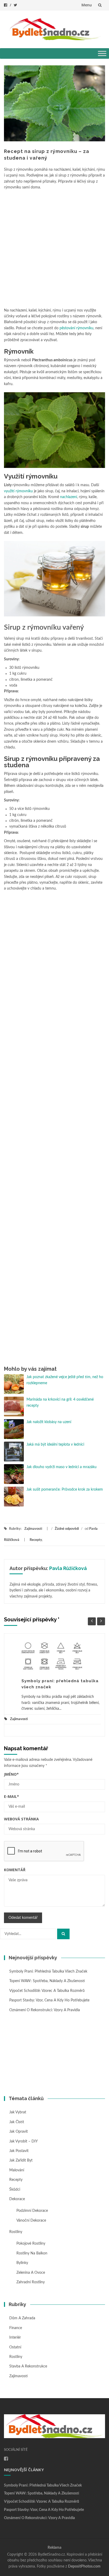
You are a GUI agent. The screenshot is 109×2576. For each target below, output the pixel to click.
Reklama (54, 2548)
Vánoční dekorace (31, 2221)
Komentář (15, 1870)
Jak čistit (17, 2122)
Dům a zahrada (22, 2318)
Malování (17, 2170)
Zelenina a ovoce (31, 2273)
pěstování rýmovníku (76, 328)
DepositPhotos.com (84, 2566)
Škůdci (15, 2190)
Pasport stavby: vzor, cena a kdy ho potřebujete (49, 2000)
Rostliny (16, 2232)
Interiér (15, 2338)
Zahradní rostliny (31, 2282)
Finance (16, 2328)
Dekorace (17, 2199)
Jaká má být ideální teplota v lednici (55, 1445)
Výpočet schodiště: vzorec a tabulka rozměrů (47, 1991)
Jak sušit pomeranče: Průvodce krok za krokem (65, 1490)
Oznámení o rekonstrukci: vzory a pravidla (45, 2010)
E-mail (12, 1796)
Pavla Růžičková (68, 1568)
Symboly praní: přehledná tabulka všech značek (48, 1972)
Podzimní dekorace (32, 2211)
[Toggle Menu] (102, 54)
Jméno (11, 1774)
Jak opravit (19, 2132)
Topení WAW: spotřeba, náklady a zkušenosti (47, 1981)
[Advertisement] (54, 248)
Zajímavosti (33, 1529)
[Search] (63, 1934)
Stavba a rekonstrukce (28, 2366)
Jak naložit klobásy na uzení (49, 1422)
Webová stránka (21, 1819)
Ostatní (15, 2347)
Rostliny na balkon (32, 2253)
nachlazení (69, 497)
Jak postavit (19, 2151)
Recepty (36, 1540)
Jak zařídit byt (21, 2160)
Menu (87, 5)
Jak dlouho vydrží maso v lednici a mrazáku (65, 1467)
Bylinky (22, 2263)
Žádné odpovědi (67, 1529)
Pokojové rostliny (31, 2244)
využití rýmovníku (18, 491)
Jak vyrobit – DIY (24, 2141)
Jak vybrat (18, 2112)
